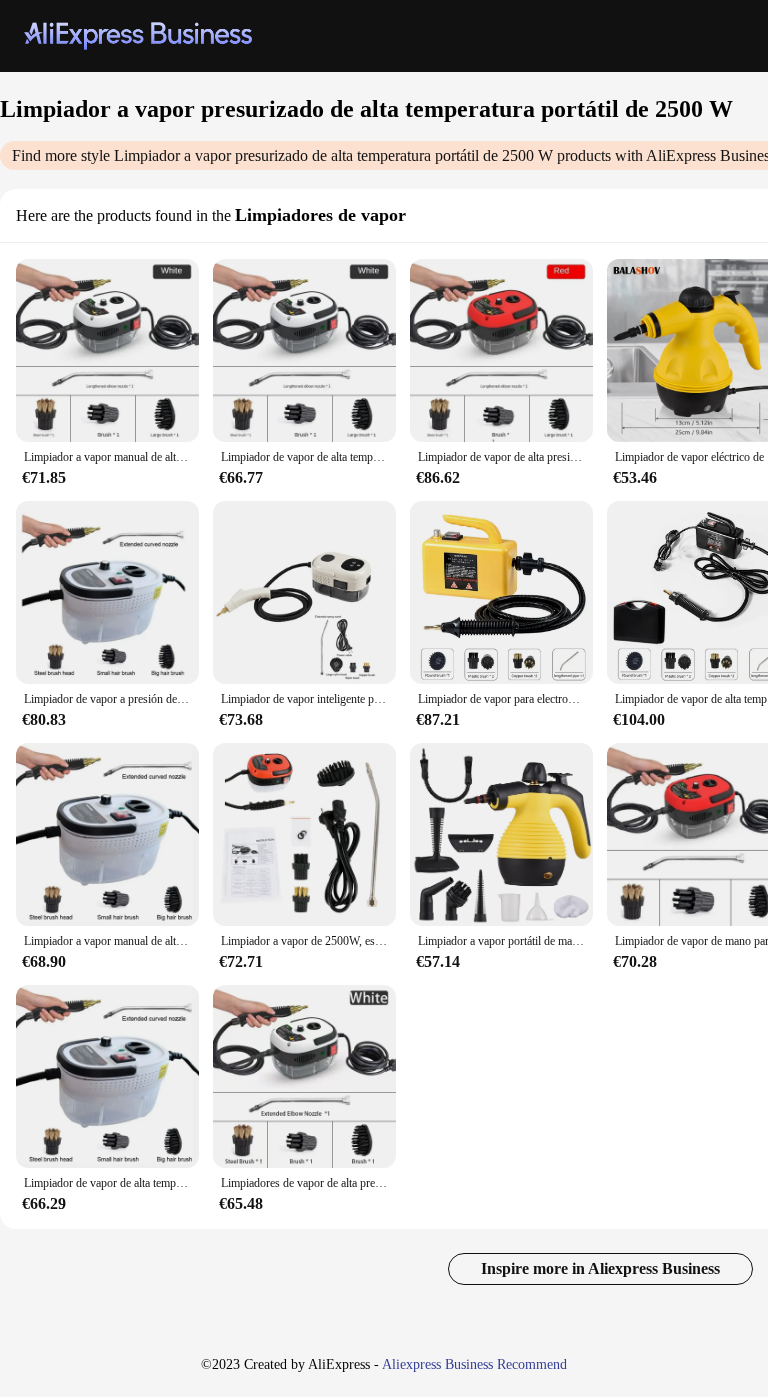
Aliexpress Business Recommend (474, 1364)
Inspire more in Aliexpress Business (600, 1268)
